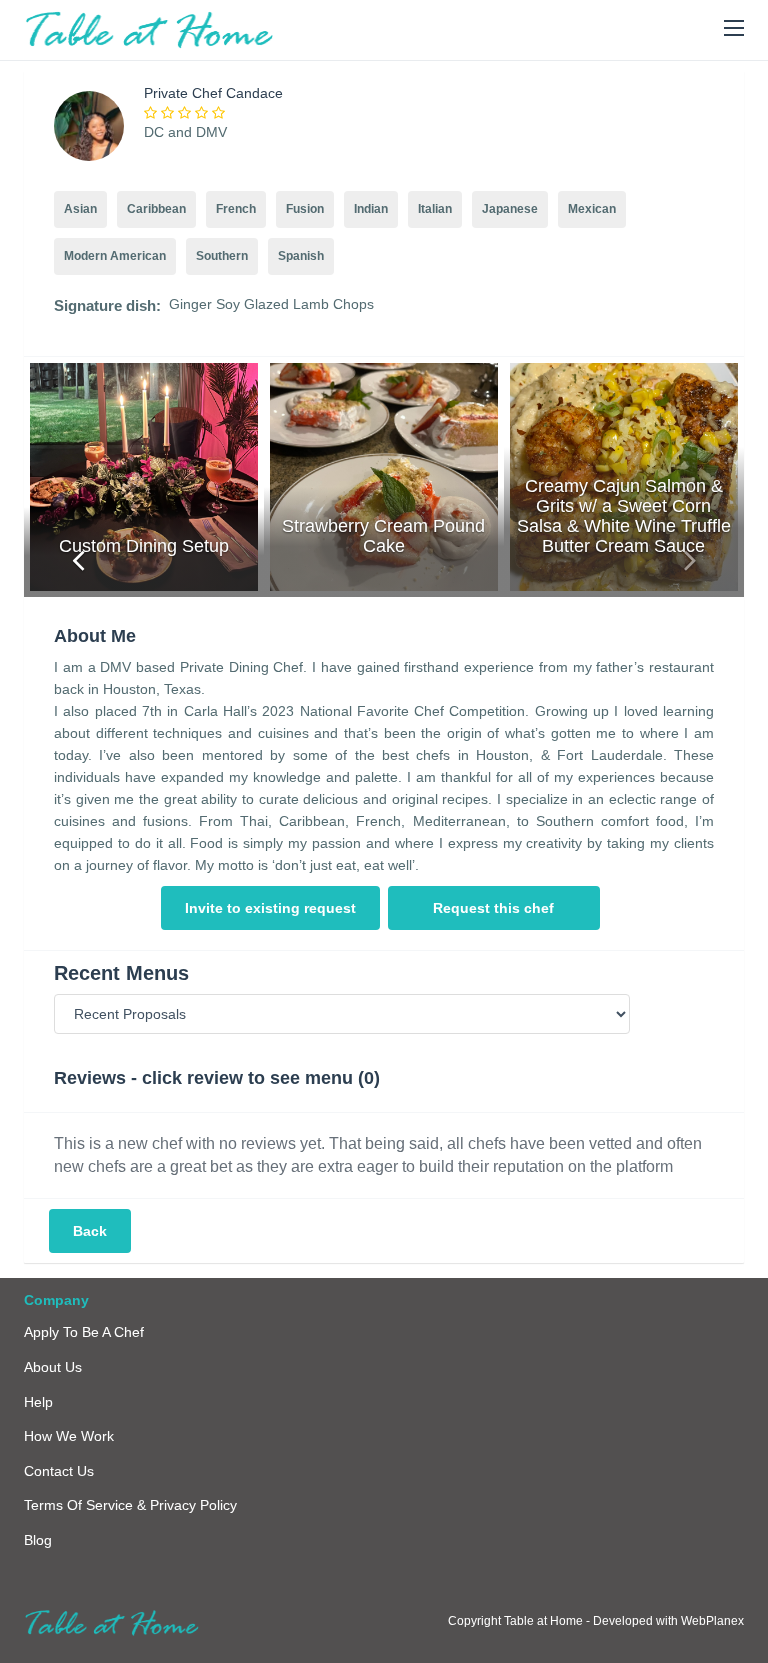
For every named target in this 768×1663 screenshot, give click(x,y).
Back (90, 1231)
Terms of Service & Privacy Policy (130, 1505)
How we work (69, 1436)
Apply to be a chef (84, 1332)
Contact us (59, 1471)
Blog (38, 1540)
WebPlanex (712, 1621)
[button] (734, 29)
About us (53, 1367)
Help (38, 1402)
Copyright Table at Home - (520, 1621)
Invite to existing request (270, 908)
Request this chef (493, 908)
